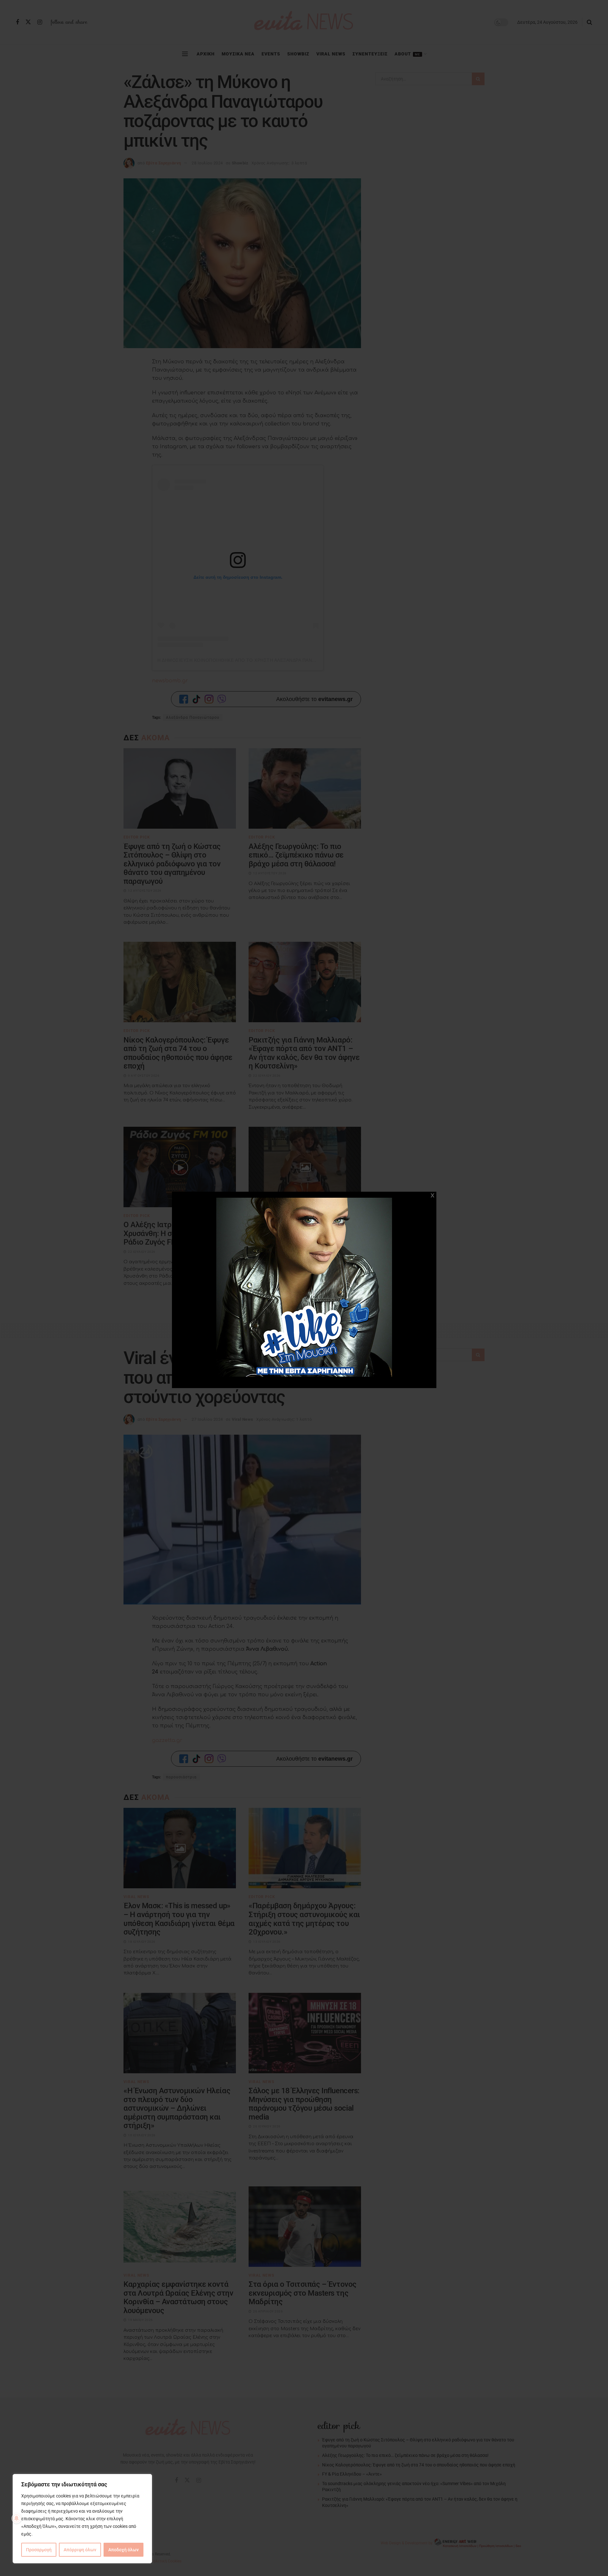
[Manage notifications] (16, 2518)
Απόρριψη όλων (80, 2550)
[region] (82, 2519)
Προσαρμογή (39, 2550)
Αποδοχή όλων (123, 2550)
